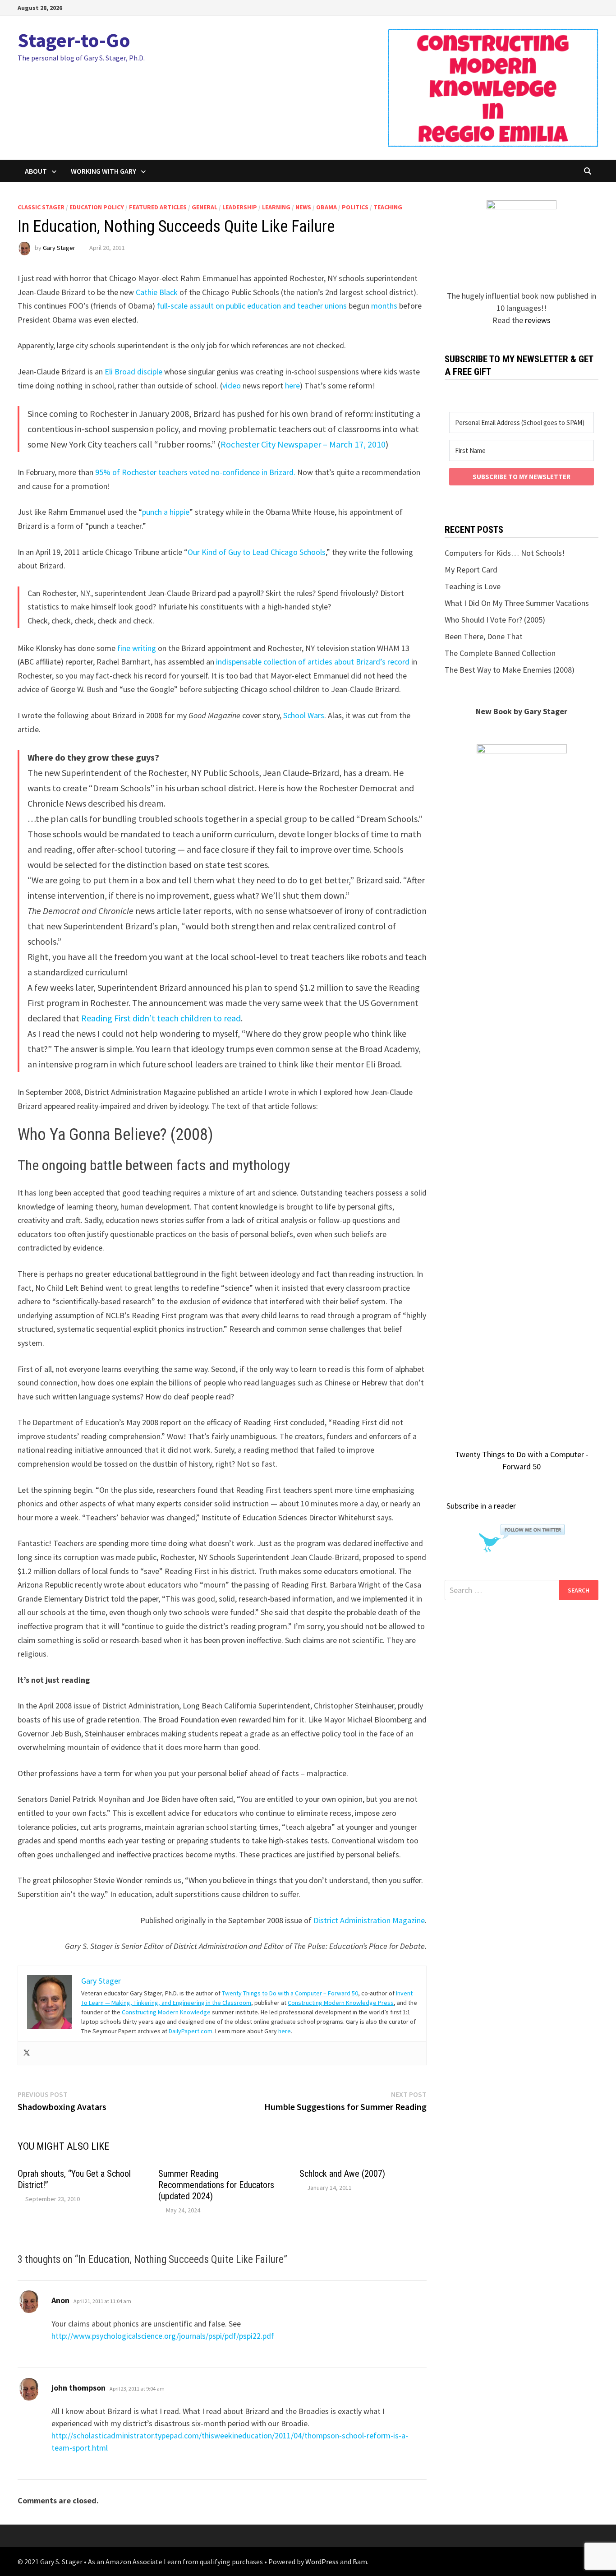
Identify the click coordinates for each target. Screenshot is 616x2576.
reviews (538, 320)
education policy (97, 207)
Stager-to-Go (74, 40)
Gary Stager (59, 248)
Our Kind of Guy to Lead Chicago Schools (257, 552)
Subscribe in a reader (481, 1506)
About (36, 171)
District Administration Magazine (369, 1920)
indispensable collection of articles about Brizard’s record (313, 662)
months (384, 306)
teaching (388, 207)
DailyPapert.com (191, 2031)
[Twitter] (27, 2053)
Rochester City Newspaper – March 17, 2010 (303, 444)
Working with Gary (103, 171)
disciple (150, 372)
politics (355, 207)
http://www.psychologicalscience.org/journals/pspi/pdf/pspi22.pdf (163, 2336)
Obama (326, 207)
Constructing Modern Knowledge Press (341, 2003)
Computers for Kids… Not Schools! (505, 553)
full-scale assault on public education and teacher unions (252, 306)
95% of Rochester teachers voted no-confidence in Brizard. (195, 472)
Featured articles (158, 207)
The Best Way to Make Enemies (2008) (510, 670)
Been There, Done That (484, 636)
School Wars (304, 715)
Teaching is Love (473, 586)
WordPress (322, 2562)
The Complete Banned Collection (500, 653)
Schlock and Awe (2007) (342, 2174)
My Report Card (471, 570)
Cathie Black (157, 292)
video (232, 385)
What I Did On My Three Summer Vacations (517, 603)
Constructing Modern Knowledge (166, 2012)
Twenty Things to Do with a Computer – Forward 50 (290, 1993)
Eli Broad (120, 372)
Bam (360, 2562)
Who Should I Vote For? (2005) (495, 620)
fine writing (137, 648)
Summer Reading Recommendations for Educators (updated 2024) (216, 2185)
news (303, 207)
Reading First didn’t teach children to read (161, 1018)
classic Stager (41, 207)
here (292, 385)
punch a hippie (166, 512)
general (205, 207)
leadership (240, 207)
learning (276, 207)
